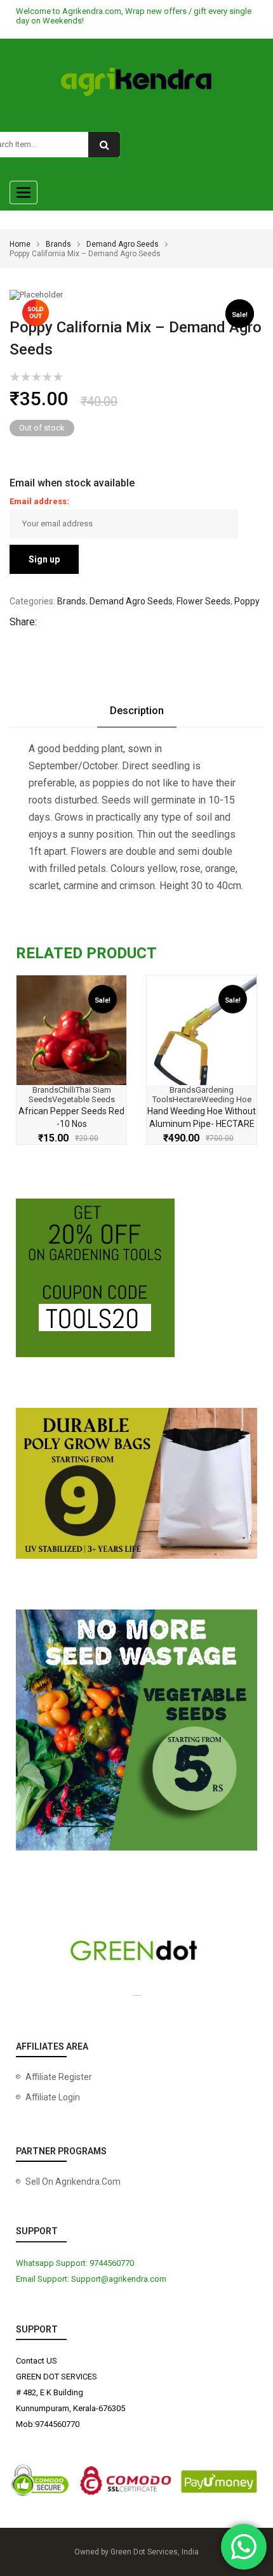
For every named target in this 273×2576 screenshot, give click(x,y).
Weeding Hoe (226, 1099)
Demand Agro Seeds (123, 244)
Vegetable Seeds (83, 1099)
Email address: (39, 501)
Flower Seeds (203, 601)
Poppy (247, 601)
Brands (58, 244)
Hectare (187, 1099)
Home (20, 244)
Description (137, 711)
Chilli (67, 1090)
